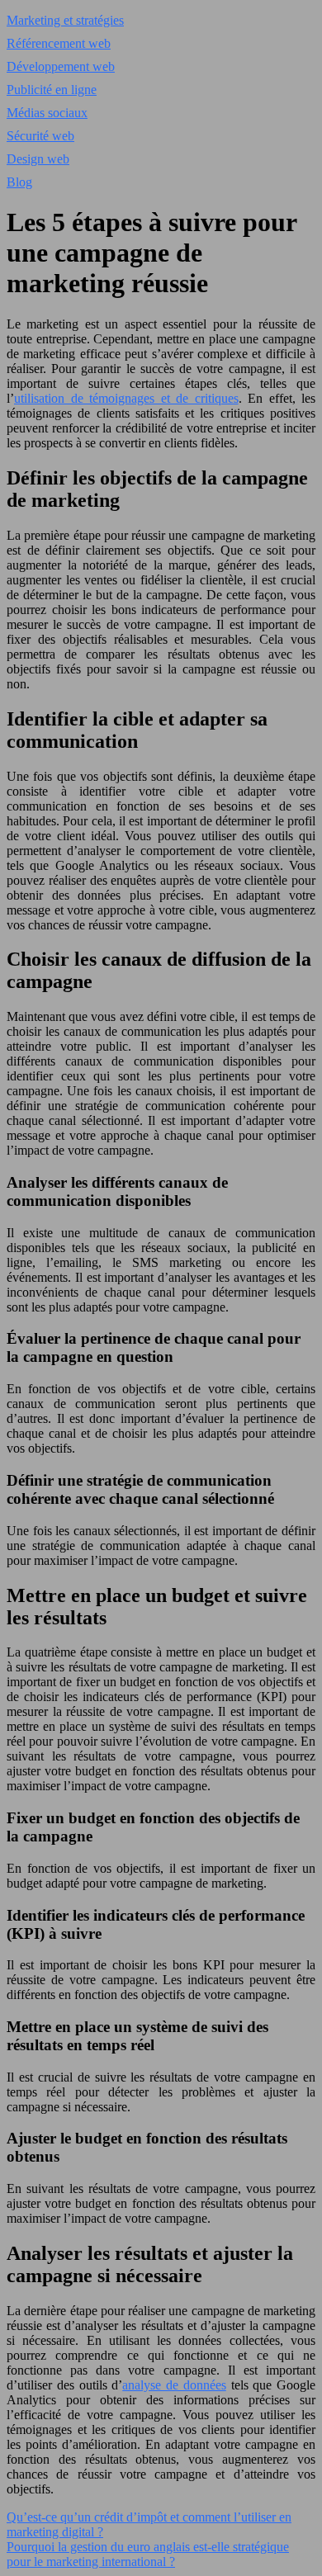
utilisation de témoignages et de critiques (126, 398)
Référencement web (59, 43)
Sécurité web (40, 136)
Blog (19, 182)
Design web (38, 159)
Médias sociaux (47, 113)
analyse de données (174, 2385)
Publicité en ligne (52, 90)
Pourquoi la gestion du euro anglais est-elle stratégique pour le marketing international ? (148, 2554)
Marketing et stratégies (65, 20)
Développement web (61, 66)
